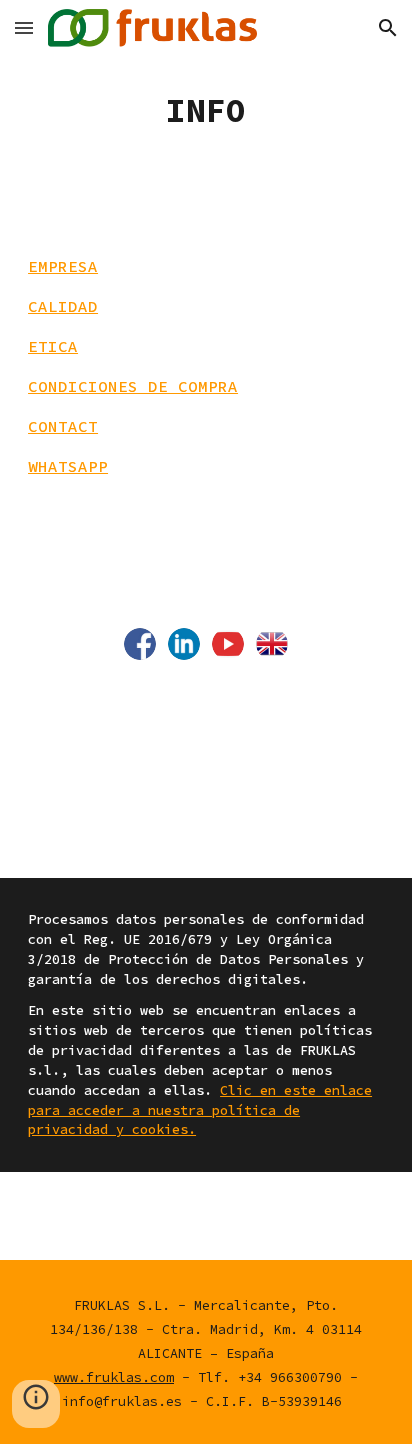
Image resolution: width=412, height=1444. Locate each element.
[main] (206, 111)
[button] (24, 27)
